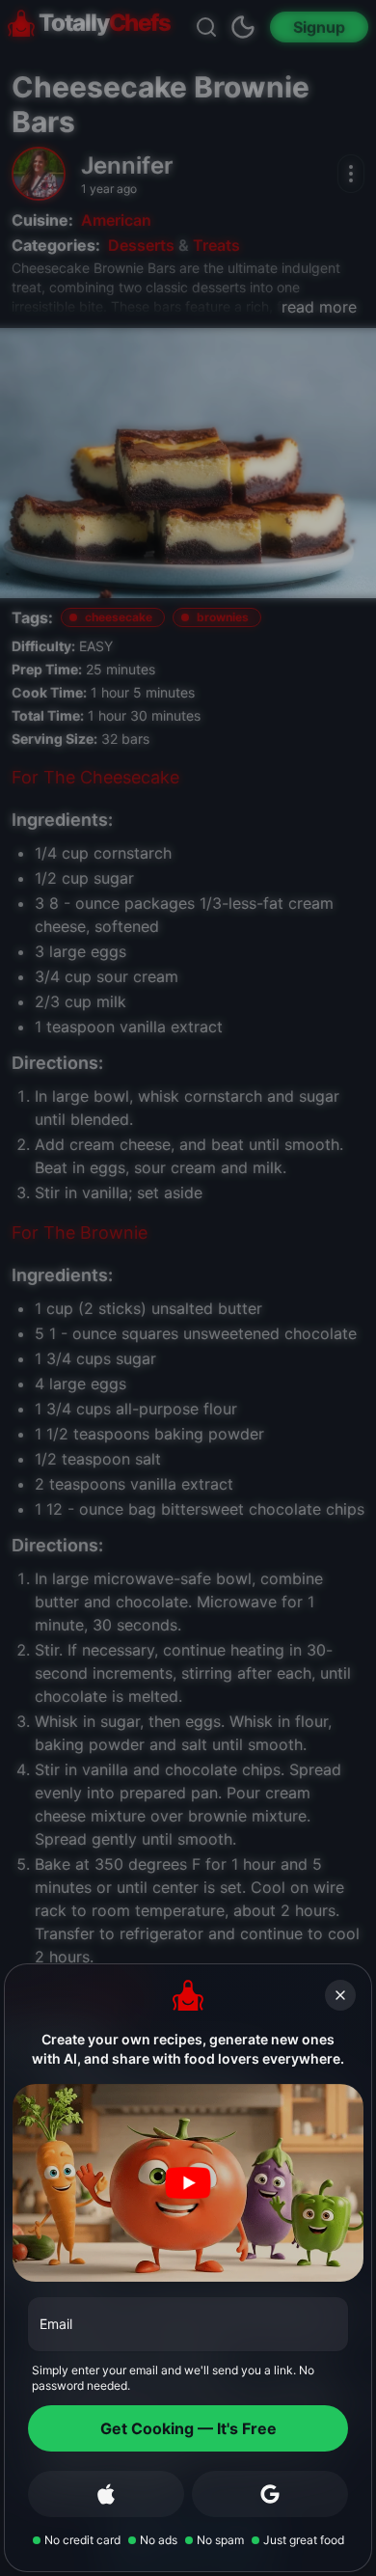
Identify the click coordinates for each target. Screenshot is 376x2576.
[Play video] (188, 2183)
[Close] (340, 1995)
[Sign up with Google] (270, 2494)
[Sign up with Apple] (106, 2494)
